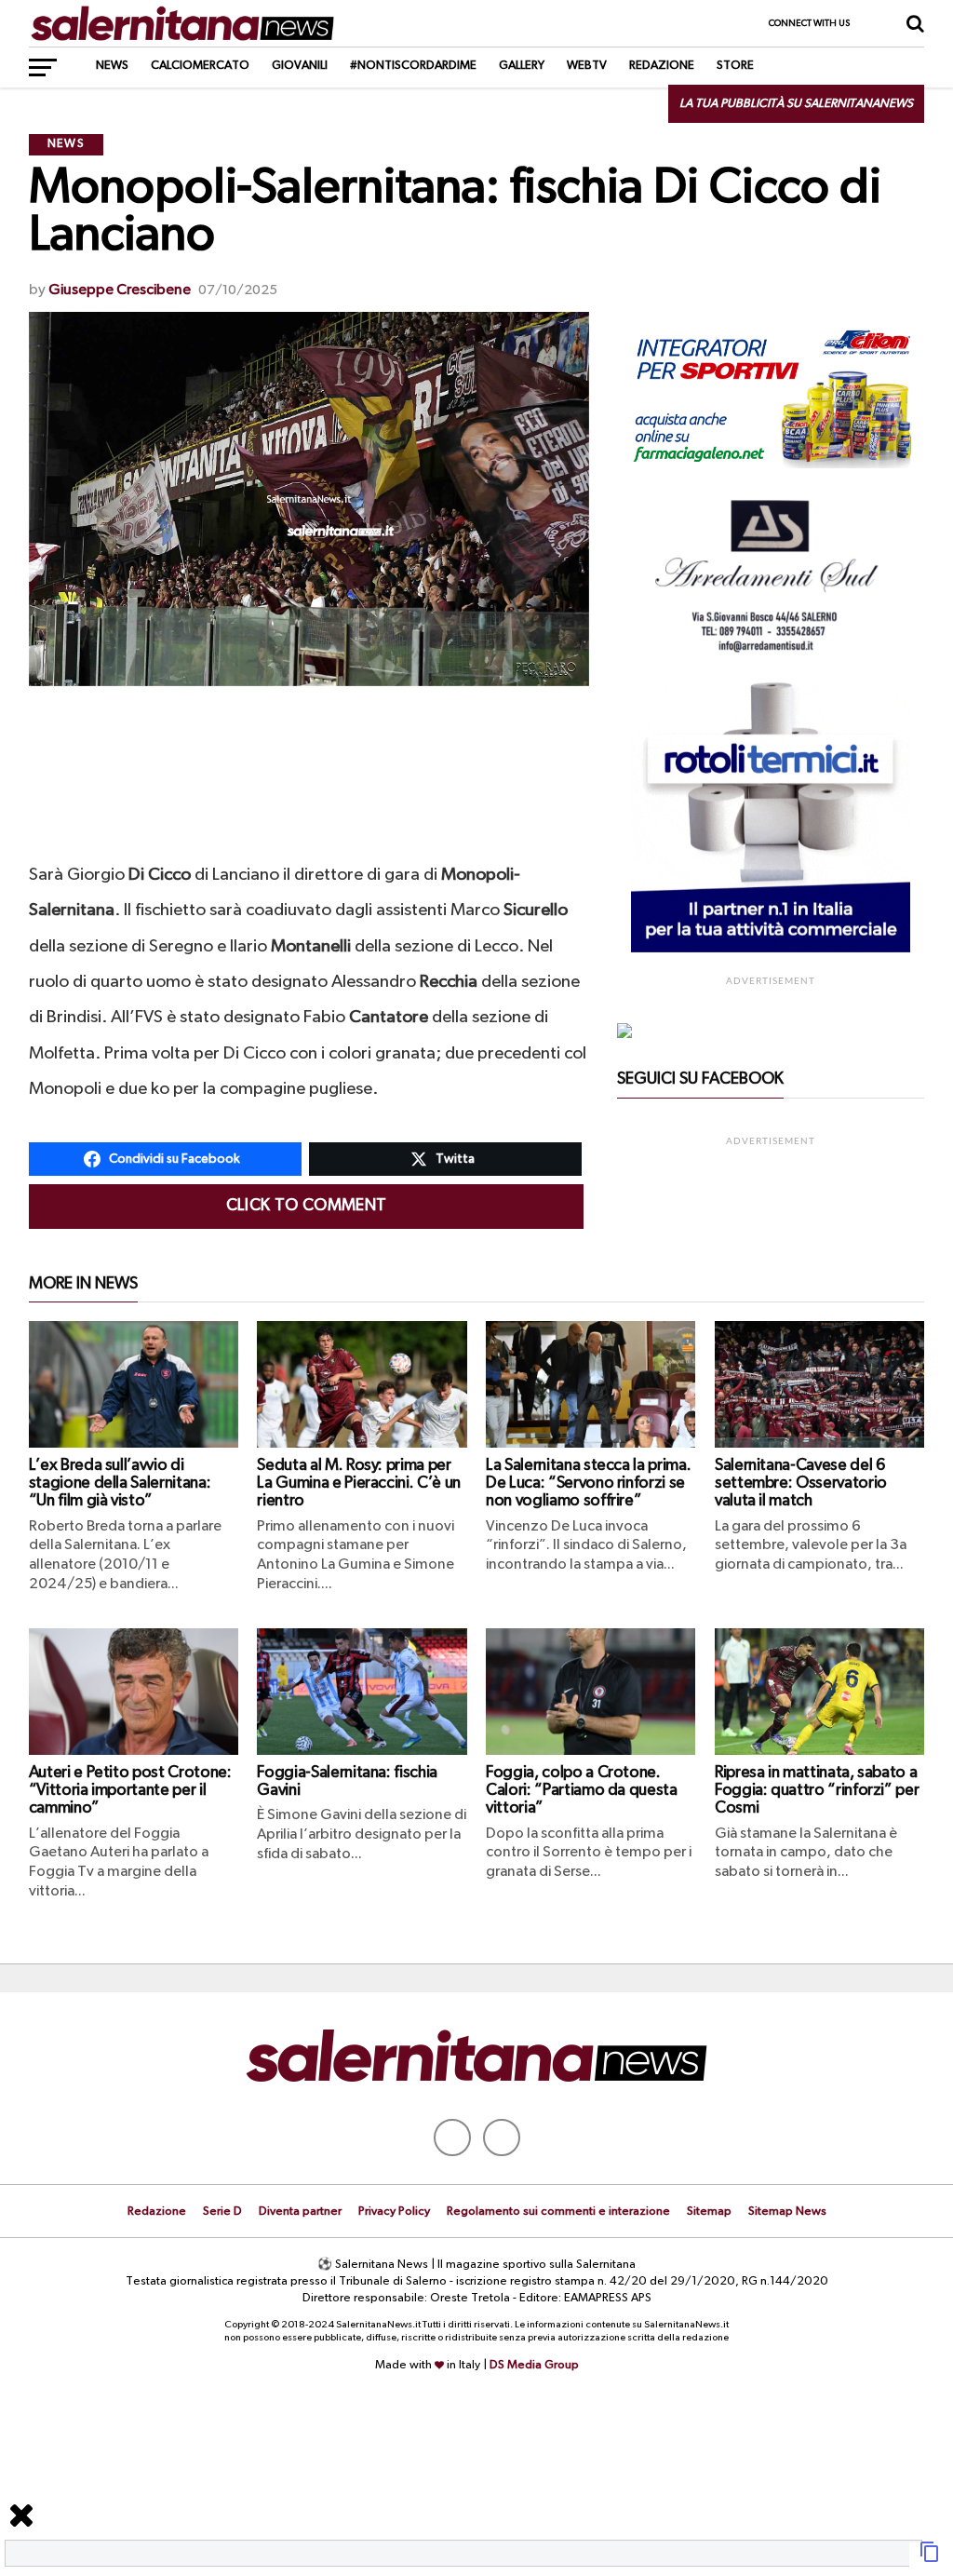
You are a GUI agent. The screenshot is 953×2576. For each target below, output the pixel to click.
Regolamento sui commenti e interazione (558, 2212)
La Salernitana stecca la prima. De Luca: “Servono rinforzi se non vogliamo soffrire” (588, 1484)
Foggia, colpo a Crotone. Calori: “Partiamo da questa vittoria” (582, 1791)
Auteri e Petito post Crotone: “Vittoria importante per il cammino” (130, 1791)
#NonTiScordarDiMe (413, 66)
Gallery (522, 66)
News (112, 66)
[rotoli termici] (771, 949)
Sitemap (709, 2212)
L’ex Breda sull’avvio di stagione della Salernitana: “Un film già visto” (120, 1484)
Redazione (662, 66)
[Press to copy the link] (930, 2559)
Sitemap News (787, 2212)
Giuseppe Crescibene (120, 290)
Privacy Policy (394, 2212)
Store (735, 66)
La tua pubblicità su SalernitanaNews (796, 104)
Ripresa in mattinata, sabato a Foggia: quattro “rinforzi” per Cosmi (817, 1791)
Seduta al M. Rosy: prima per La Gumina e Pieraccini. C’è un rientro (358, 1484)
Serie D (222, 2212)
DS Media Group (534, 2365)
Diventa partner (300, 2212)
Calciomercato (200, 66)
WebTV (587, 66)
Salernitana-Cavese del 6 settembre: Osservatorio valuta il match (801, 1484)
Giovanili (300, 66)
